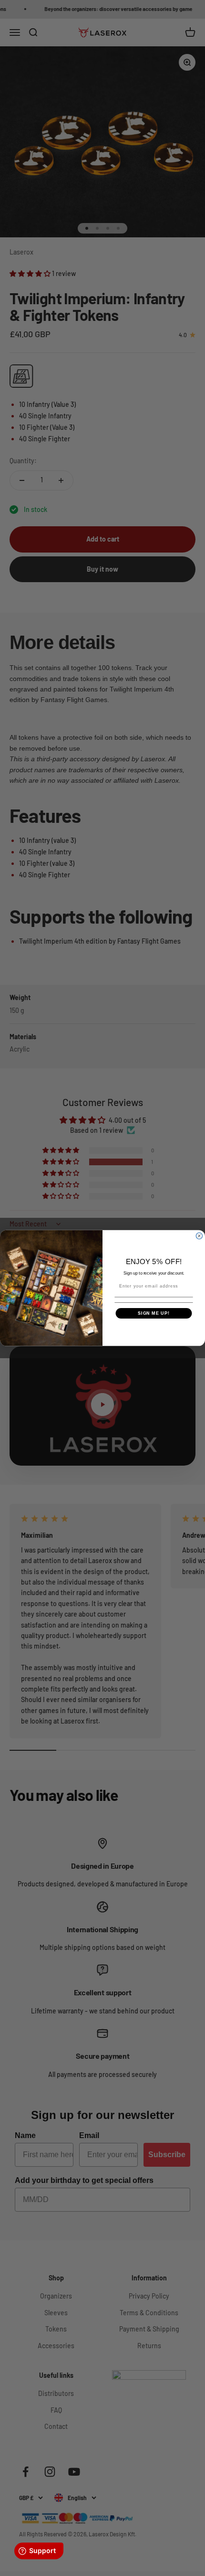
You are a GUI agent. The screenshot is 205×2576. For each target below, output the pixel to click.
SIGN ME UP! (154, 1313)
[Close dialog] (199, 1236)
